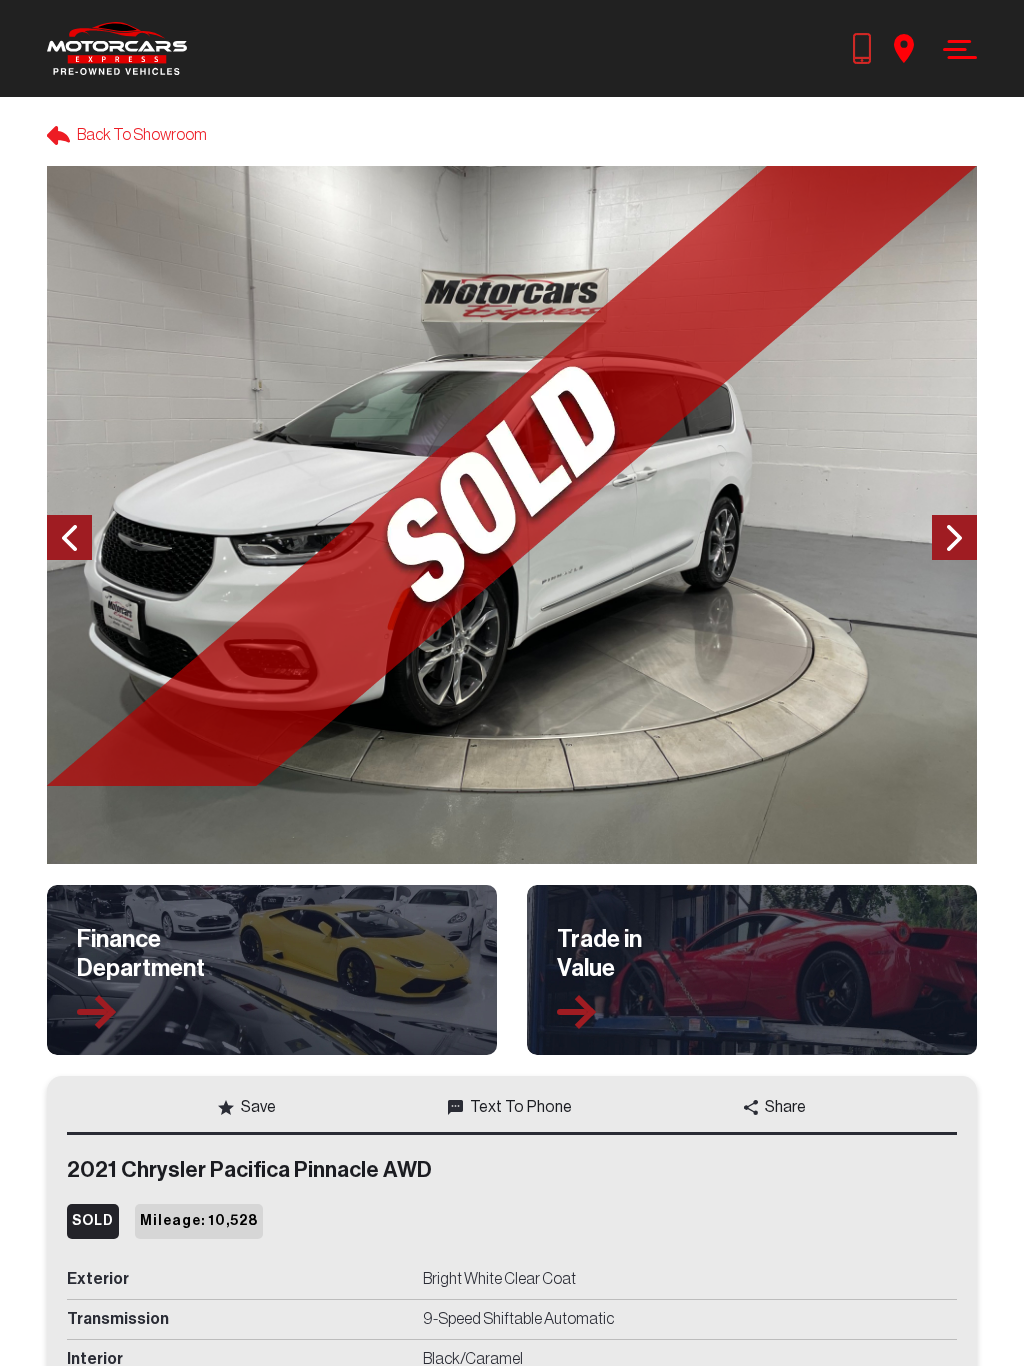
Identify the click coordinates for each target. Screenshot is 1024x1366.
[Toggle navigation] (954, 49)
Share (785, 1107)
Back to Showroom (142, 135)
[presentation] (69, 537)
